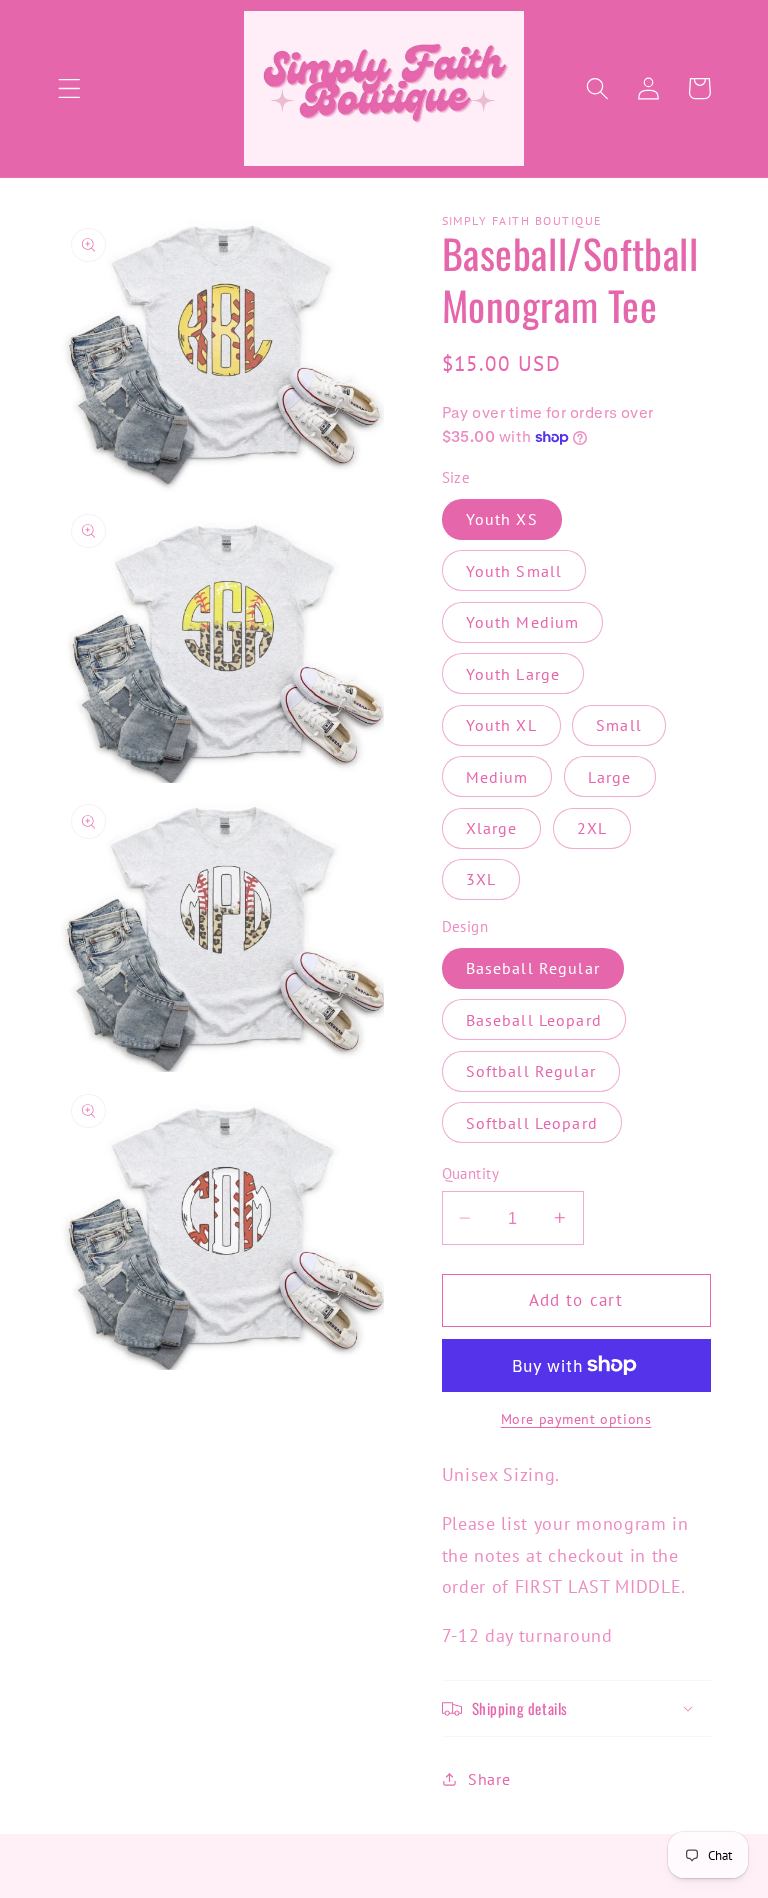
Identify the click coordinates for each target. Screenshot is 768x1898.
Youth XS (502, 519)
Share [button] (489, 1779)
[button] (69, 88)
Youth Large (513, 674)
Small (619, 725)
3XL (481, 879)
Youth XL (501, 725)
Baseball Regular (533, 968)
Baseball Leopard (534, 1020)
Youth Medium (523, 622)
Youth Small (514, 571)
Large (610, 777)
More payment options (576, 1419)
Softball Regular (531, 1071)
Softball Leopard (532, 1123)
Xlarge (492, 828)
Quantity (471, 1173)
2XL (592, 828)
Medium (497, 777)
